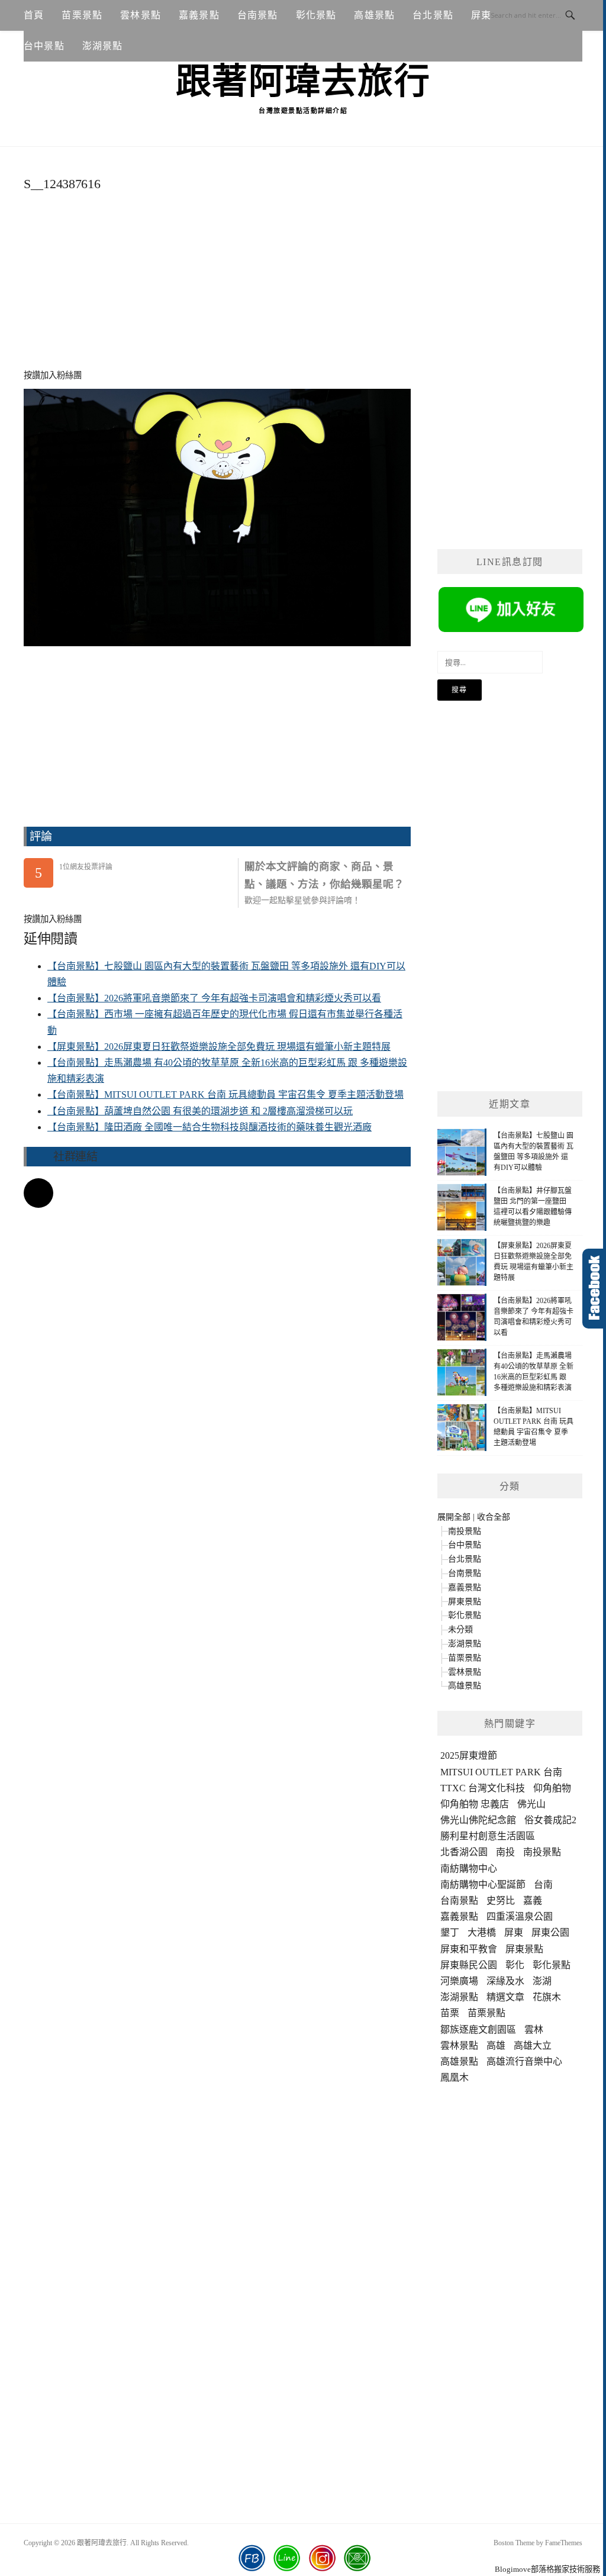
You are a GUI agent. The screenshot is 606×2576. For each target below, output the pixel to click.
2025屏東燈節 (469, 1756)
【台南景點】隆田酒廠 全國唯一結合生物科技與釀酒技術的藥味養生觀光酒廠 (209, 1127)
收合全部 (494, 1517)
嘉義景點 (199, 15)
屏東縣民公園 (469, 1965)
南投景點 (465, 1531)
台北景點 (433, 15)
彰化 (515, 1965)
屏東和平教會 (469, 1949)
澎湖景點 (103, 46)
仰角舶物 (552, 1788)
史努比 (501, 1900)
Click (594, 1289)
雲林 (534, 2029)
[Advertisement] (217, 287)
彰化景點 (316, 15)
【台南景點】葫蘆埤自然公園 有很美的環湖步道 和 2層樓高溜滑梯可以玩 (200, 1111)
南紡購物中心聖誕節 (483, 1885)
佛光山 (531, 1804)
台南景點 (258, 15)
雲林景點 (141, 15)
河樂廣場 (459, 1981)
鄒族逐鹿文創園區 (478, 2029)
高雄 (496, 2045)
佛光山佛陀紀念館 (478, 1820)
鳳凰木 (454, 2077)
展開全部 (454, 1517)
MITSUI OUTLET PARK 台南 (501, 1772)
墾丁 (450, 1932)
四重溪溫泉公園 (520, 1916)
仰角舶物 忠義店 (475, 1804)
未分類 (460, 1629)
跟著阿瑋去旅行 (303, 82)
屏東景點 (465, 1602)
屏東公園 (550, 1932)
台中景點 (44, 46)
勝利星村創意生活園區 (488, 1836)
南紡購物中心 (469, 1869)
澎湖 (542, 1981)
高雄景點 (374, 15)
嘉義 (533, 1900)
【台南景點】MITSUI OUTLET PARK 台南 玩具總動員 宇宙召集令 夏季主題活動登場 (225, 1094)
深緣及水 (505, 1981)
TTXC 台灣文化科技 (483, 1788)
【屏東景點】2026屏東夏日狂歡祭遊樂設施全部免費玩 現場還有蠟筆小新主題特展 (219, 1047)
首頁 (34, 15)
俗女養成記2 (550, 1820)
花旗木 (547, 1997)
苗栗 (450, 2013)
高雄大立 (533, 2045)
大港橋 (482, 1932)
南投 (505, 1852)
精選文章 (505, 1997)
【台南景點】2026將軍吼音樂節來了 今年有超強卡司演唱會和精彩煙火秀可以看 (214, 998)
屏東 (514, 1932)
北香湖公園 (464, 1852)
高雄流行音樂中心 (524, 2061)
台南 (543, 1885)
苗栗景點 (82, 15)
